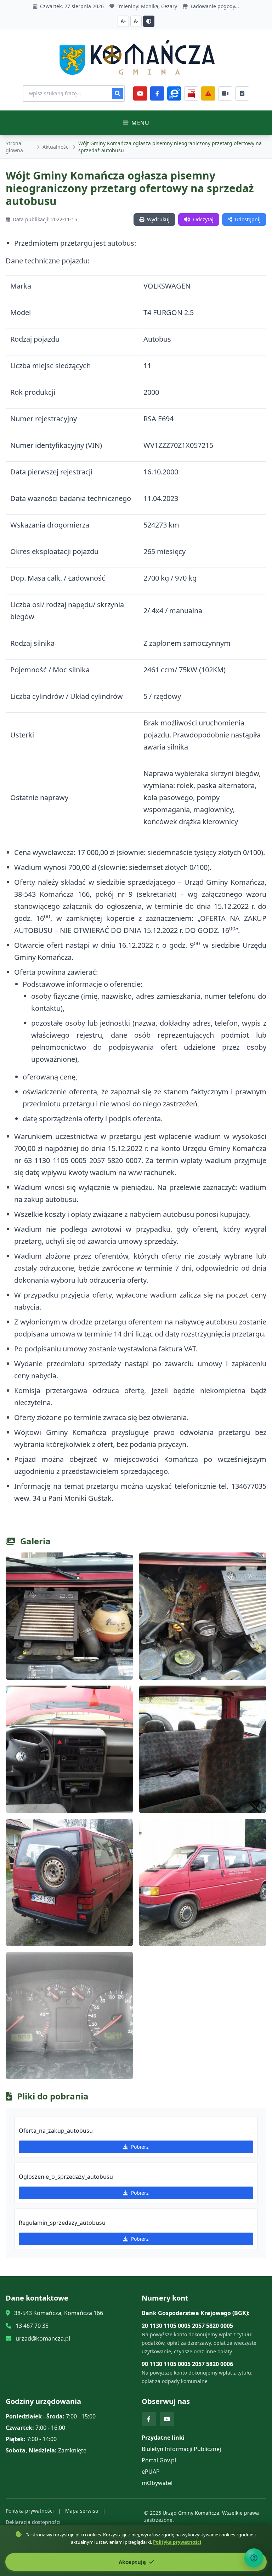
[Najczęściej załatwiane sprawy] (225, 93)
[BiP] (191, 93)
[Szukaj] (118, 93)
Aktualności (56, 147)
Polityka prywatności (30, 2511)
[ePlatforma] (174, 93)
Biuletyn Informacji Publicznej (181, 2449)
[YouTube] (140, 93)
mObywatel (157, 2483)
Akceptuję (133, 2562)
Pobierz (140, 2147)
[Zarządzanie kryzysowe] (208, 93)
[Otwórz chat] (254, 2558)
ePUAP (151, 2472)
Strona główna (14, 147)
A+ (123, 21)
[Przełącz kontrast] (149, 21)
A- (136, 21)
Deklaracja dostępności (33, 2522)
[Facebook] (157, 93)
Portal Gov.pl (159, 2460)
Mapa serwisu (82, 2511)
